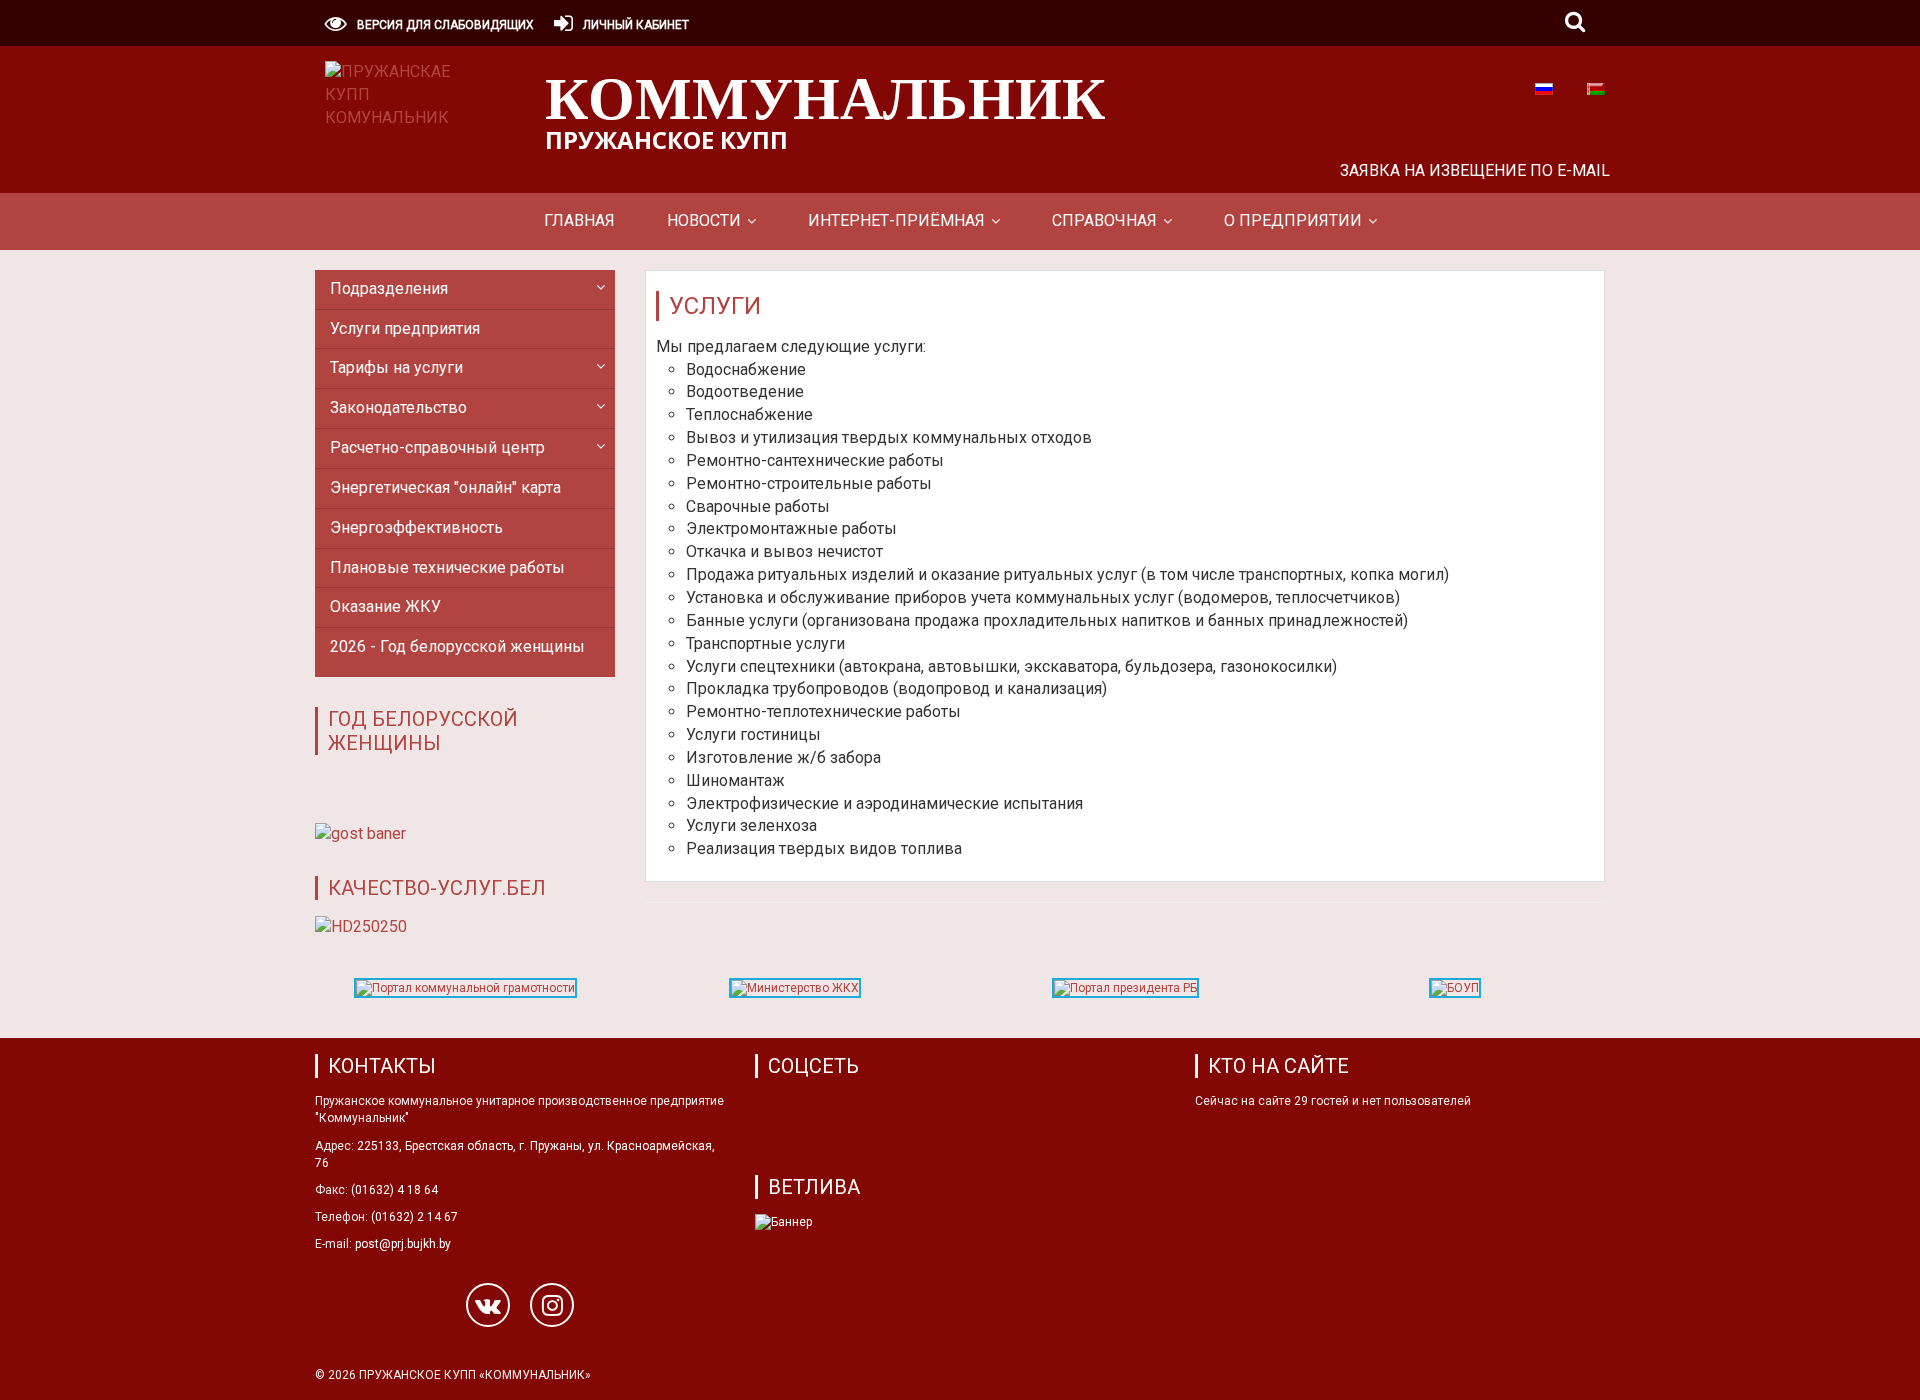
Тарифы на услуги (396, 367)
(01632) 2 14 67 (414, 1217)
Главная (579, 220)
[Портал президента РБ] (1125, 993)
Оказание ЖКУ (385, 606)
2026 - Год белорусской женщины (457, 646)
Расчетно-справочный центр (437, 447)
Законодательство (398, 407)
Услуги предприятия (405, 328)
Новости (704, 220)
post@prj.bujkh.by (403, 1244)
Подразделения (389, 288)
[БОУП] (1455, 993)
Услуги (715, 306)
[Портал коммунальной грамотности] (465, 993)
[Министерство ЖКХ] (795, 993)
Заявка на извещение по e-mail (1475, 170)
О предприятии (1293, 220)
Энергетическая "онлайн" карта (445, 487)
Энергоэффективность (416, 527)
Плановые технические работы (447, 567)
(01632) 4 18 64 (394, 1190)
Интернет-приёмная (896, 220)
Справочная (1104, 220)
